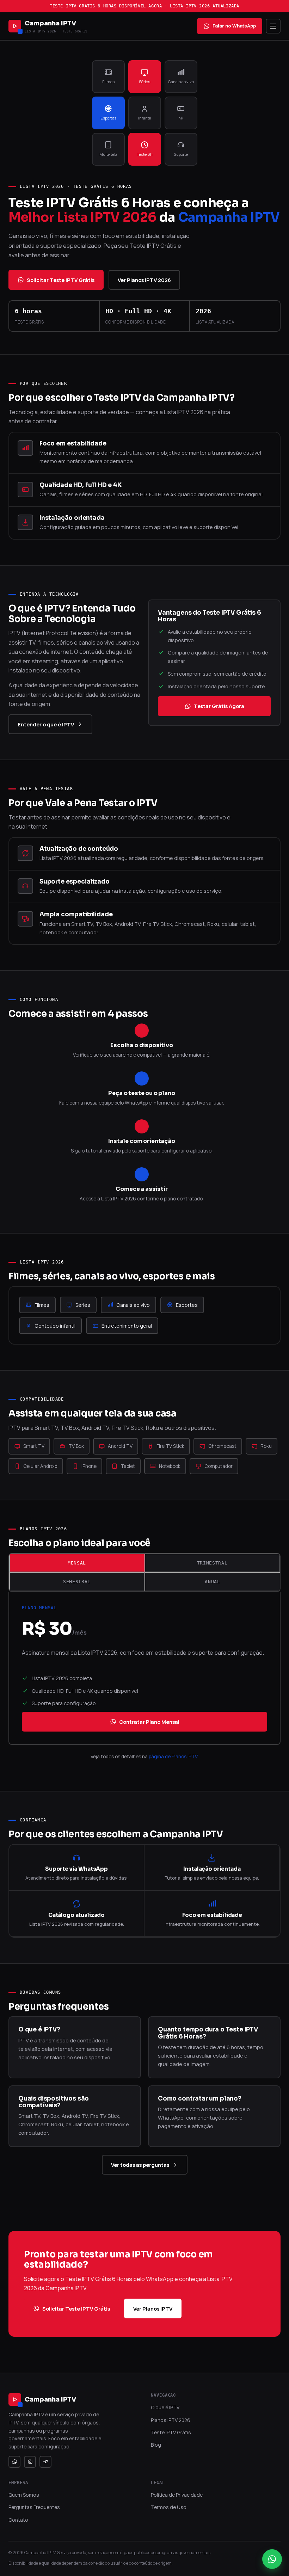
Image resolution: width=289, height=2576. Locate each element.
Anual (212, 1582)
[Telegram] (45, 2462)
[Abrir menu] (273, 26)
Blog (156, 2445)
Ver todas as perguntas (140, 2165)
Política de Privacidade (177, 2495)
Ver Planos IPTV (153, 2308)
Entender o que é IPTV (46, 724)
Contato (18, 2520)
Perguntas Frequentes (34, 2507)
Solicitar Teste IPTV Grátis (61, 280)
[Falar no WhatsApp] (272, 2559)
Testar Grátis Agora (219, 706)
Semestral (77, 1582)
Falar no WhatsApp (234, 26)
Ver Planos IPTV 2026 (144, 280)
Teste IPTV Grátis (171, 2432)
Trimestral (212, 1563)
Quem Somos (24, 2495)
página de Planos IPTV (173, 1757)
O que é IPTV (165, 2407)
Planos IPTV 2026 (171, 2420)
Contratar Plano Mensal (149, 1722)
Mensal (77, 1563)
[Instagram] (30, 2462)
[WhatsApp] (14, 2462)
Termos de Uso (169, 2507)
